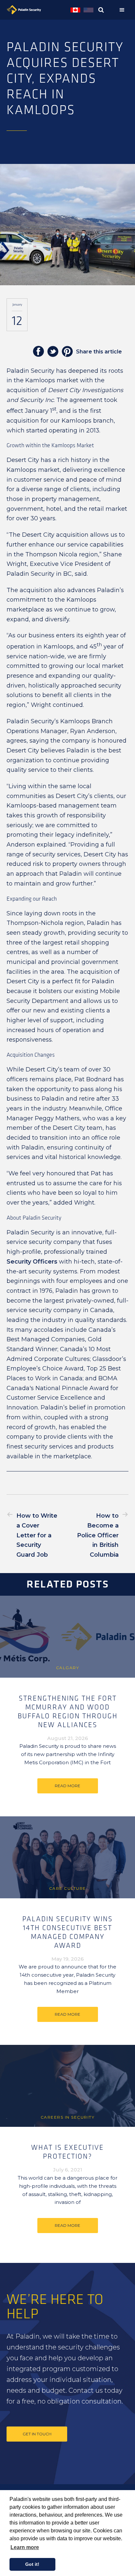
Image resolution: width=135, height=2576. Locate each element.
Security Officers (32, 1262)
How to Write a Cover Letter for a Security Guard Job (37, 1535)
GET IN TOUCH (37, 2434)
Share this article (99, 352)
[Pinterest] (67, 352)
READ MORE (67, 1786)
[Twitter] (53, 352)
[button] (124, 10)
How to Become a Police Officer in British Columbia (98, 1535)
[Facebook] (38, 352)
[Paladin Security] (37, 10)
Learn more (25, 2547)
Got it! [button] (32, 2564)
